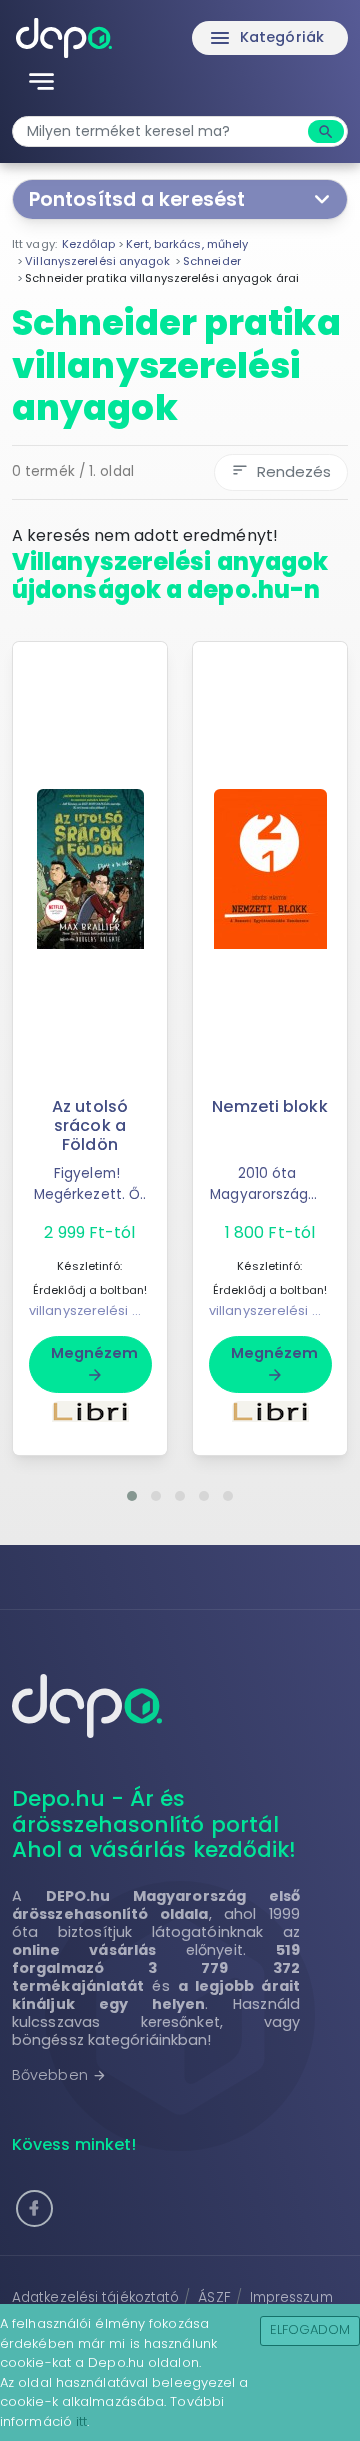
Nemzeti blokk (269, 1106)
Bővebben (59, 2075)
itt (81, 2421)
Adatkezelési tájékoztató (95, 2297)
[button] (132, 1496)
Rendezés (281, 471)
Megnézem (95, 1363)
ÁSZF (214, 2297)
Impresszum (291, 2297)
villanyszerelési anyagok (109, 1310)
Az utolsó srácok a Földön (90, 1125)
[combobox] (162, 131)
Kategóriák (266, 38)
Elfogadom (310, 2329)
